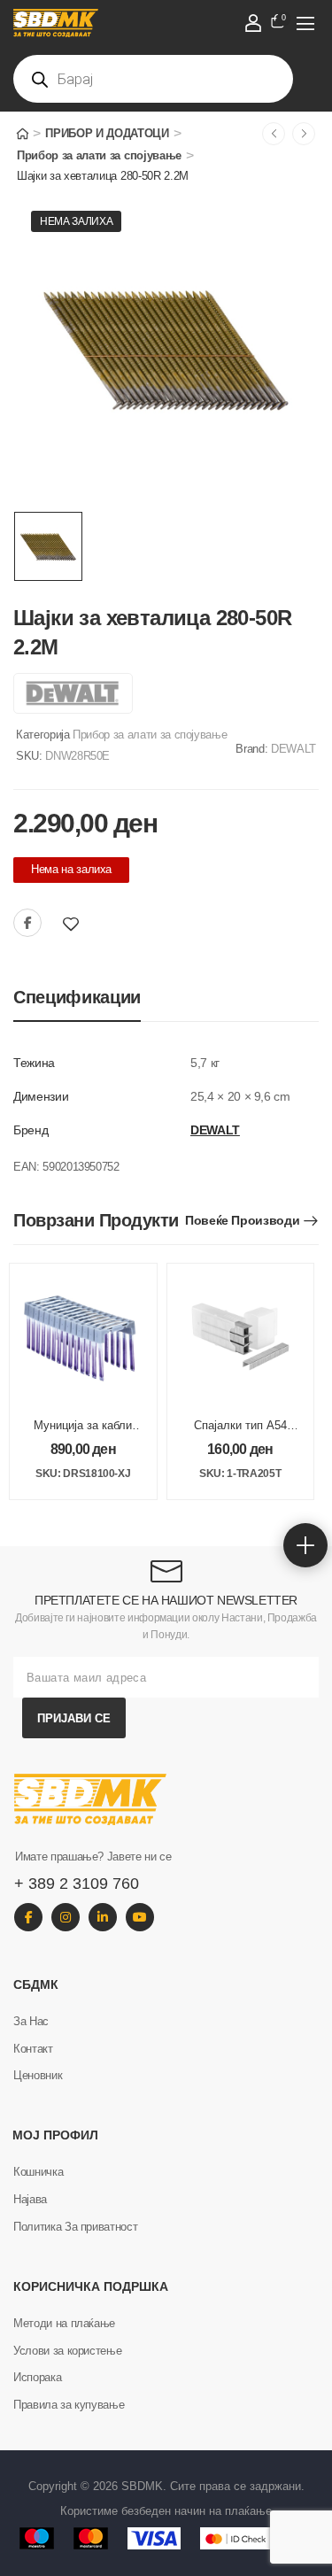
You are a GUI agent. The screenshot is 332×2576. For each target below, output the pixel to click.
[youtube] (140, 1917)
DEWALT (293, 749)
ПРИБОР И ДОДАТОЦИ (107, 133)
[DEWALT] (73, 693)
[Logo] (154, 23)
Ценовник (38, 2075)
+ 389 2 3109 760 (77, 1884)
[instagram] (66, 1917)
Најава (30, 2199)
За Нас (31, 2021)
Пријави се (74, 1718)
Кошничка (38, 2172)
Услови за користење (67, 2351)
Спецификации (77, 997)
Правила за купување (69, 2405)
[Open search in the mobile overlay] (153, 79)
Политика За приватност (75, 2227)
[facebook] (28, 1917)
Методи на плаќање (64, 2323)
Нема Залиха (76, 221)
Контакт (33, 2049)
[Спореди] (96, 924)
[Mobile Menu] (305, 23)
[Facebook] (27, 923)
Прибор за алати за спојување (99, 155)
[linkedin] (103, 1917)
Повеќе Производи (242, 1220)
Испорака (37, 2377)
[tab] (77, 998)
